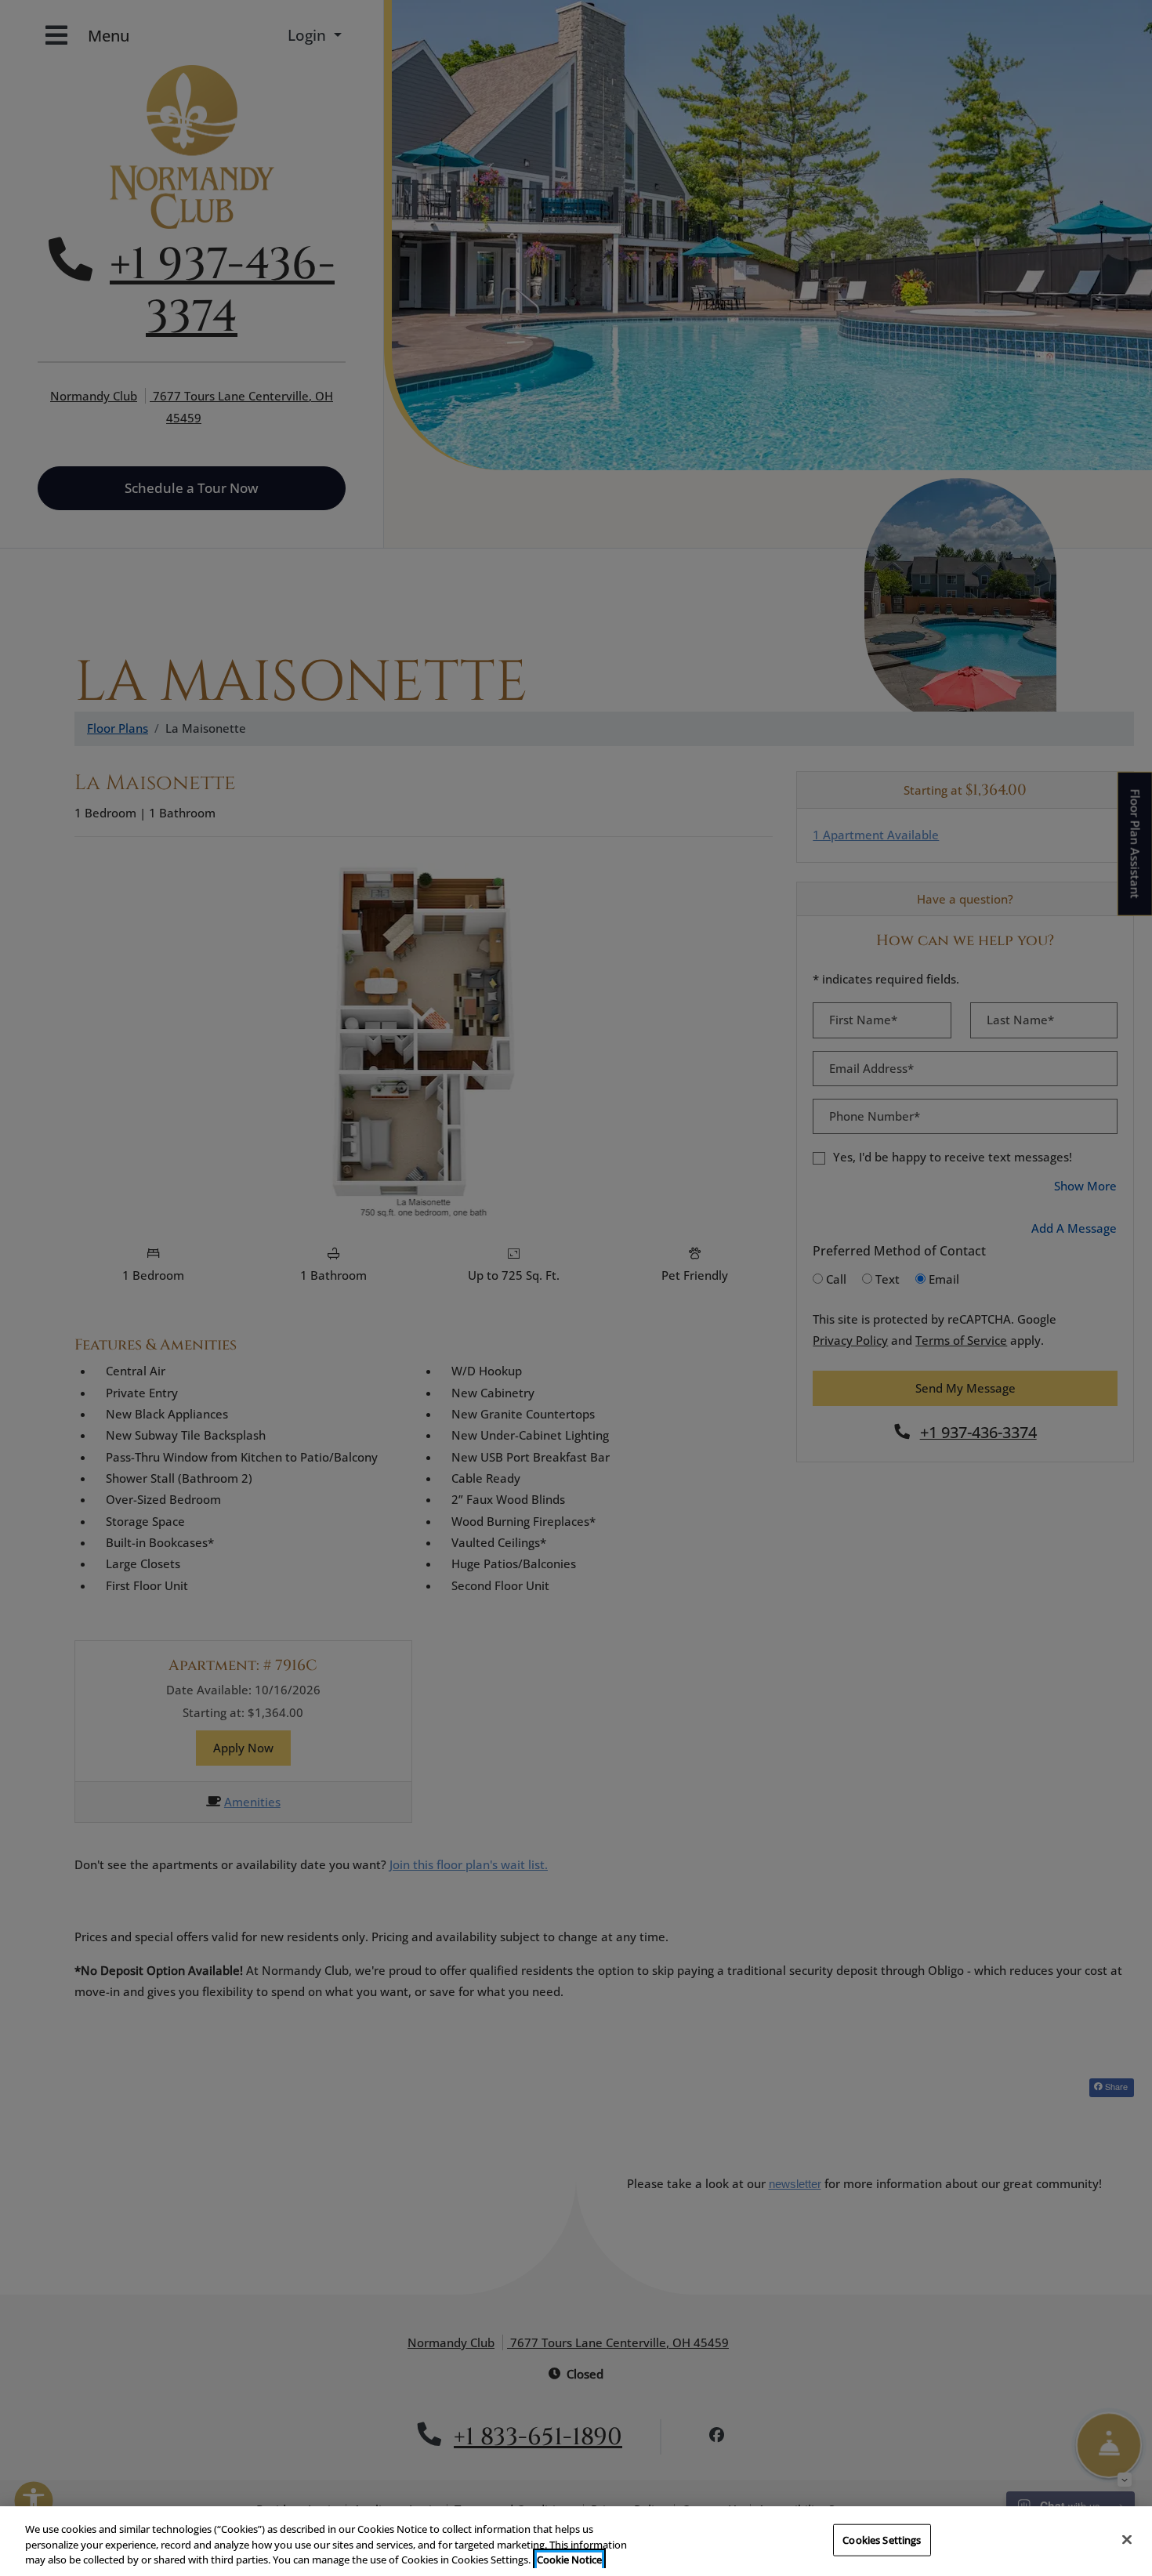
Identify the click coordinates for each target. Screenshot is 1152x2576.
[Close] (1127, 2539)
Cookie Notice (569, 2560)
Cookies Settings (882, 2539)
